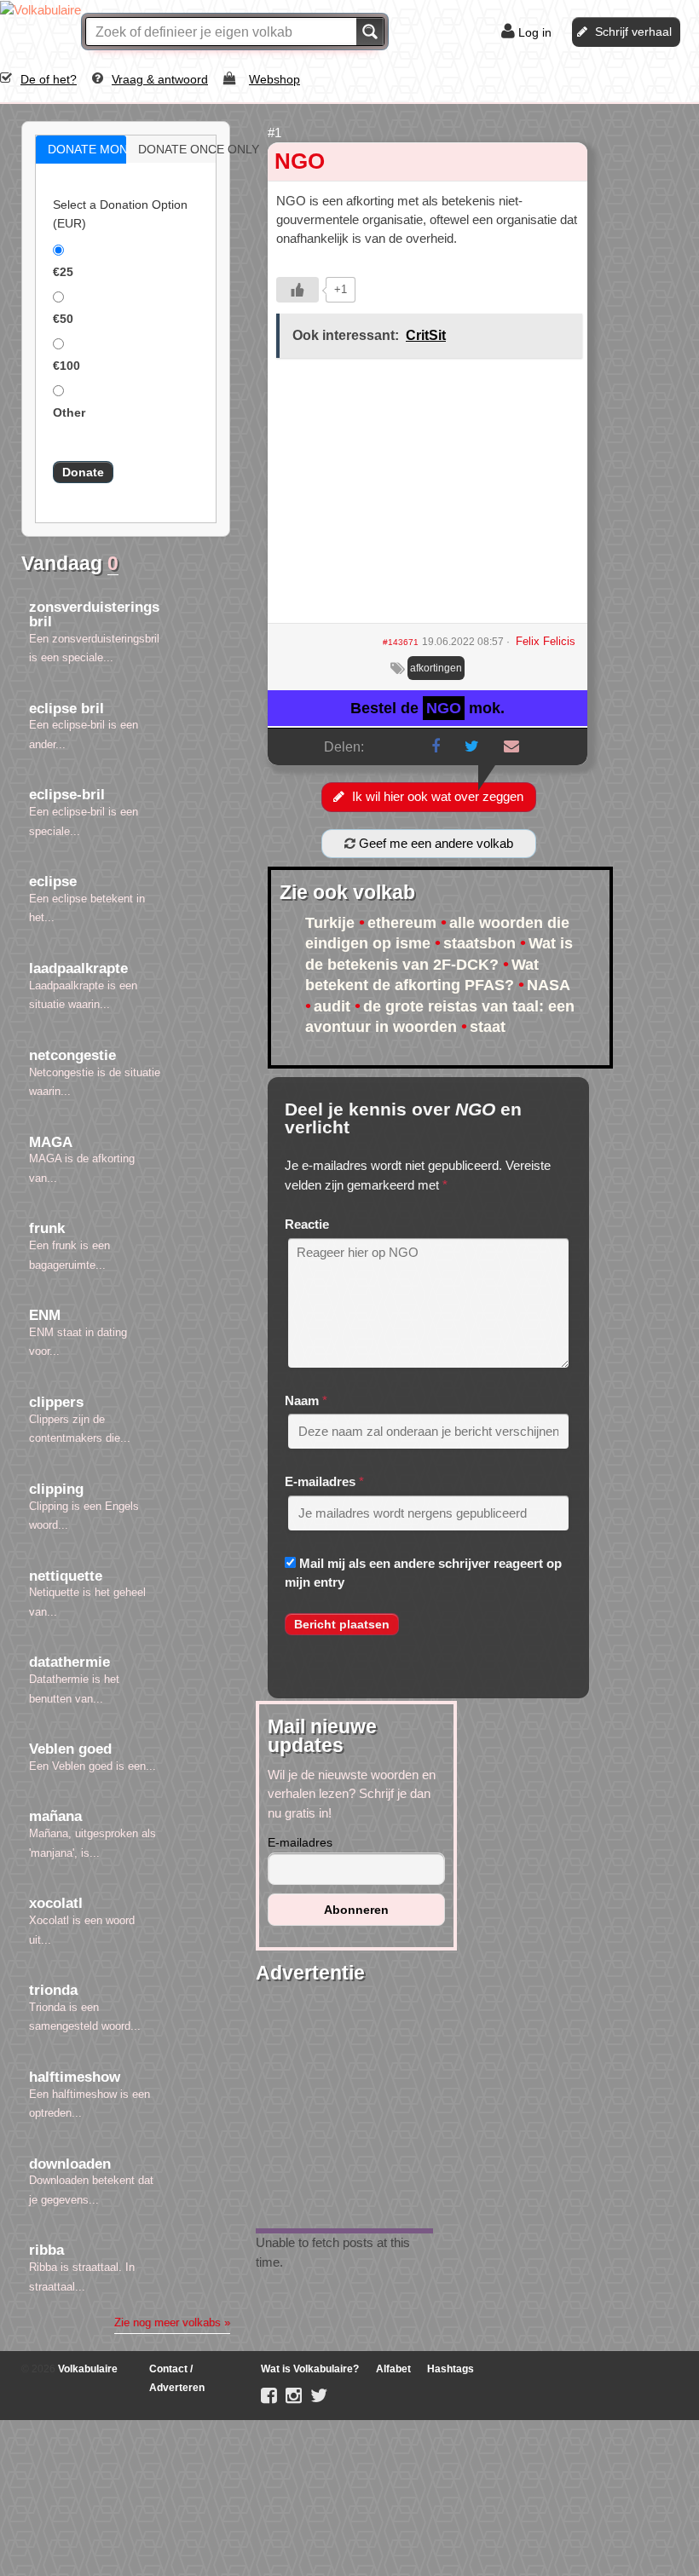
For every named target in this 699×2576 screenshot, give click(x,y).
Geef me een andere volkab (434, 843)
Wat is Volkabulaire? (310, 2369)
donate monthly (99, 149)
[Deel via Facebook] (436, 746)
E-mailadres (320, 1481)
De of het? (49, 79)
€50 (63, 319)
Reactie (307, 1224)
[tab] (81, 150)
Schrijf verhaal (633, 32)
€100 (66, 366)
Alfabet (393, 2369)
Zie (172, 2322)
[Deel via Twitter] (472, 746)
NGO (300, 161)
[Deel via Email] (511, 746)
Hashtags (451, 2369)
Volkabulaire (87, 2369)
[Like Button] (298, 290)
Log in (535, 32)
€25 (63, 272)
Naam (302, 1400)
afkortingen (436, 668)
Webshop (274, 79)
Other (69, 412)
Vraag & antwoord (160, 79)
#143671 (401, 642)
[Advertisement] (427, 497)
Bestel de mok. (427, 708)
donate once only (189, 149)
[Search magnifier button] (370, 32)
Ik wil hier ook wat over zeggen (438, 796)
